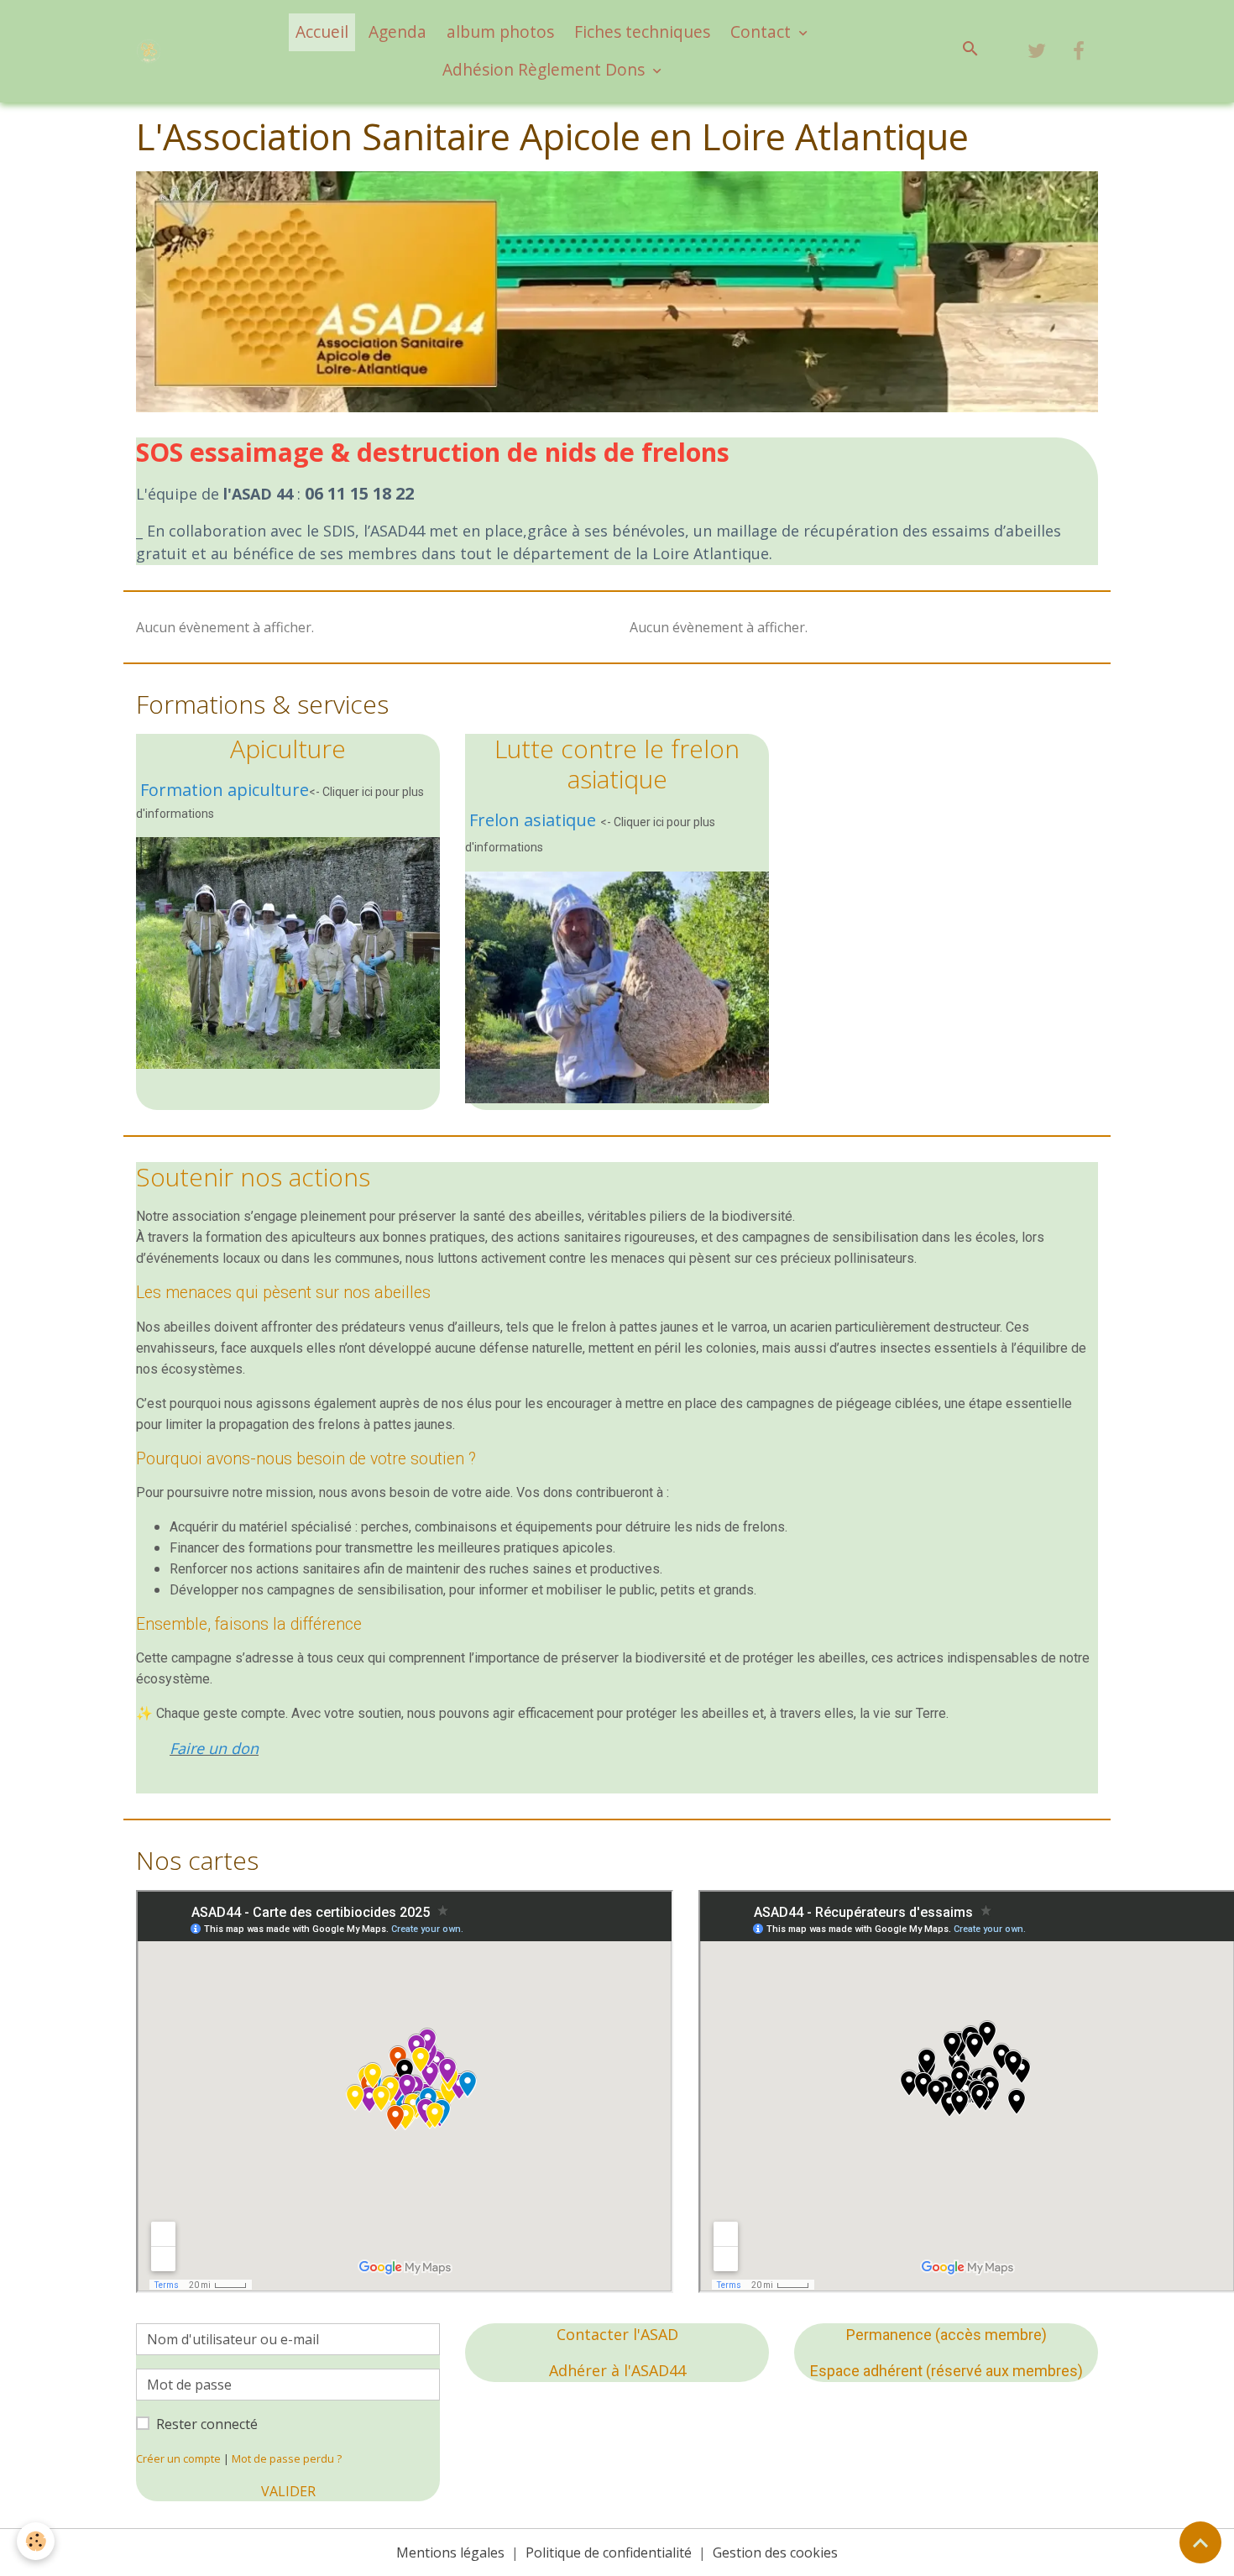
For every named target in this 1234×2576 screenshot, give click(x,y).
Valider (288, 2491)
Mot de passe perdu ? (287, 2458)
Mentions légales (450, 2552)
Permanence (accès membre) (946, 2335)
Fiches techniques (642, 31)
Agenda (397, 31)
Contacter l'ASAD (617, 2334)
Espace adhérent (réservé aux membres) (946, 2371)
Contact (763, 31)
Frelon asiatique (533, 820)
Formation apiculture (225, 790)
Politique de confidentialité (609, 2552)
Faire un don (214, 1748)
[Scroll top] (1200, 2542)
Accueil (322, 31)
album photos (500, 31)
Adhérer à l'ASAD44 (617, 2370)
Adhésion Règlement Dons (546, 69)
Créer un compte (178, 2458)
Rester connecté (207, 2424)
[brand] (152, 51)
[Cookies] (36, 2541)
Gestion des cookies (775, 2552)
